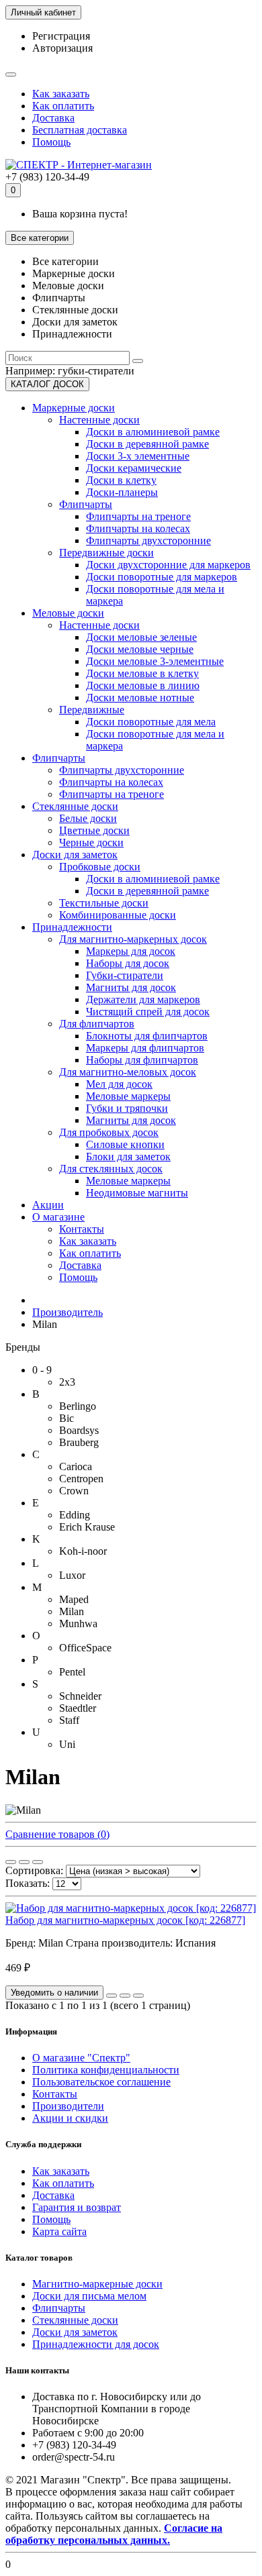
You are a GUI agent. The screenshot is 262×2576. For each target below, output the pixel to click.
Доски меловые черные (140, 649)
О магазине (58, 1217)
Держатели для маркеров (143, 999)
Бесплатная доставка (80, 130)
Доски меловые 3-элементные (155, 661)
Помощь (51, 142)
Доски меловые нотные (140, 698)
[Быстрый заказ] (112, 1996)
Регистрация (61, 36)
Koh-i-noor (83, 1551)
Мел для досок (119, 1084)
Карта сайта (59, 2231)
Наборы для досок (128, 963)
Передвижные (92, 710)
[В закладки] (125, 1996)
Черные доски (91, 842)
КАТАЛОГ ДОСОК (47, 384)
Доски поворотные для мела (151, 722)
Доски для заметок (75, 855)
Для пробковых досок (109, 1132)
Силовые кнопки (125, 1144)
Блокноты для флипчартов (147, 1036)
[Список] (24, 1862)
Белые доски (88, 818)
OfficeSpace (85, 1648)
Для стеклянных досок (111, 1169)
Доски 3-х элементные (138, 456)
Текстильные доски (104, 903)
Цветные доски (94, 830)
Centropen (81, 1479)
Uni (67, 1744)
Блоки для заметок (128, 1156)
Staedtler (78, 1708)
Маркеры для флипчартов (145, 1048)
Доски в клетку (121, 480)
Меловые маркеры (128, 1096)
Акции (48, 1205)
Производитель (68, 1312)
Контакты (82, 1229)
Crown (74, 1491)
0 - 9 (42, 1370)
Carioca (76, 1466)
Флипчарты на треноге (138, 516)
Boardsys (79, 1430)
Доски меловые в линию (143, 685)
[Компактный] (38, 1862)
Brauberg (79, 1442)
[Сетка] (11, 1862)
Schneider (80, 1696)
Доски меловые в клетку (142, 673)
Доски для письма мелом (89, 2296)
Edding (75, 1515)
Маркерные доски (74, 408)
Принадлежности (72, 927)
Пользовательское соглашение (101, 2082)
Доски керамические (134, 468)
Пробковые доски (100, 867)
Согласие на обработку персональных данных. (114, 2534)
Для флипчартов (97, 1024)
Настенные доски (99, 420)
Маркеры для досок (131, 951)
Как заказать (61, 94)
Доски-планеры (122, 492)
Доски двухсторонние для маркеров (168, 565)
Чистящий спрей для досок (148, 1012)
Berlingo (78, 1406)
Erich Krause (87, 1527)
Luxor (72, 1575)
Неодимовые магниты (137, 1193)
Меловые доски (68, 613)
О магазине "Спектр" (81, 2058)
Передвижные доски (106, 553)
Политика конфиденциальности (106, 2070)
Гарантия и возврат (77, 2207)
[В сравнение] (138, 1996)
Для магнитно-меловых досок (128, 1072)
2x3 (67, 1382)
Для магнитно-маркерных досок (133, 939)
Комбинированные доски (118, 915)
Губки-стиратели (125, 975)
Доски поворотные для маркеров (162, 577)
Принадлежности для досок (96, 2344)
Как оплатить (63, 106)
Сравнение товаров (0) (57, 1834)
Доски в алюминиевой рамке (153, 432)
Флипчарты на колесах (138, 528)
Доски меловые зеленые (141, 637)
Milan (72, 1611)
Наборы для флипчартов (142, 1060)
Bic (67, 1418)
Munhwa (78, 1624)
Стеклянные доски (75, 806)
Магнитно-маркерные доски (97, 2284)
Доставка (53, 118)
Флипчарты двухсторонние (148, 540)
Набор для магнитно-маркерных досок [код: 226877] (125, 1920)
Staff (69, 1720)
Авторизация (62, 48)
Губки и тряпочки (127, 1108)
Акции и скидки (70, 2118)
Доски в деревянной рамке (147, 444)
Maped (74, 1599)
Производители (68, 2106)
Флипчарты (86, 504)
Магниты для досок (131, 987)
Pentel (72, 1672)
